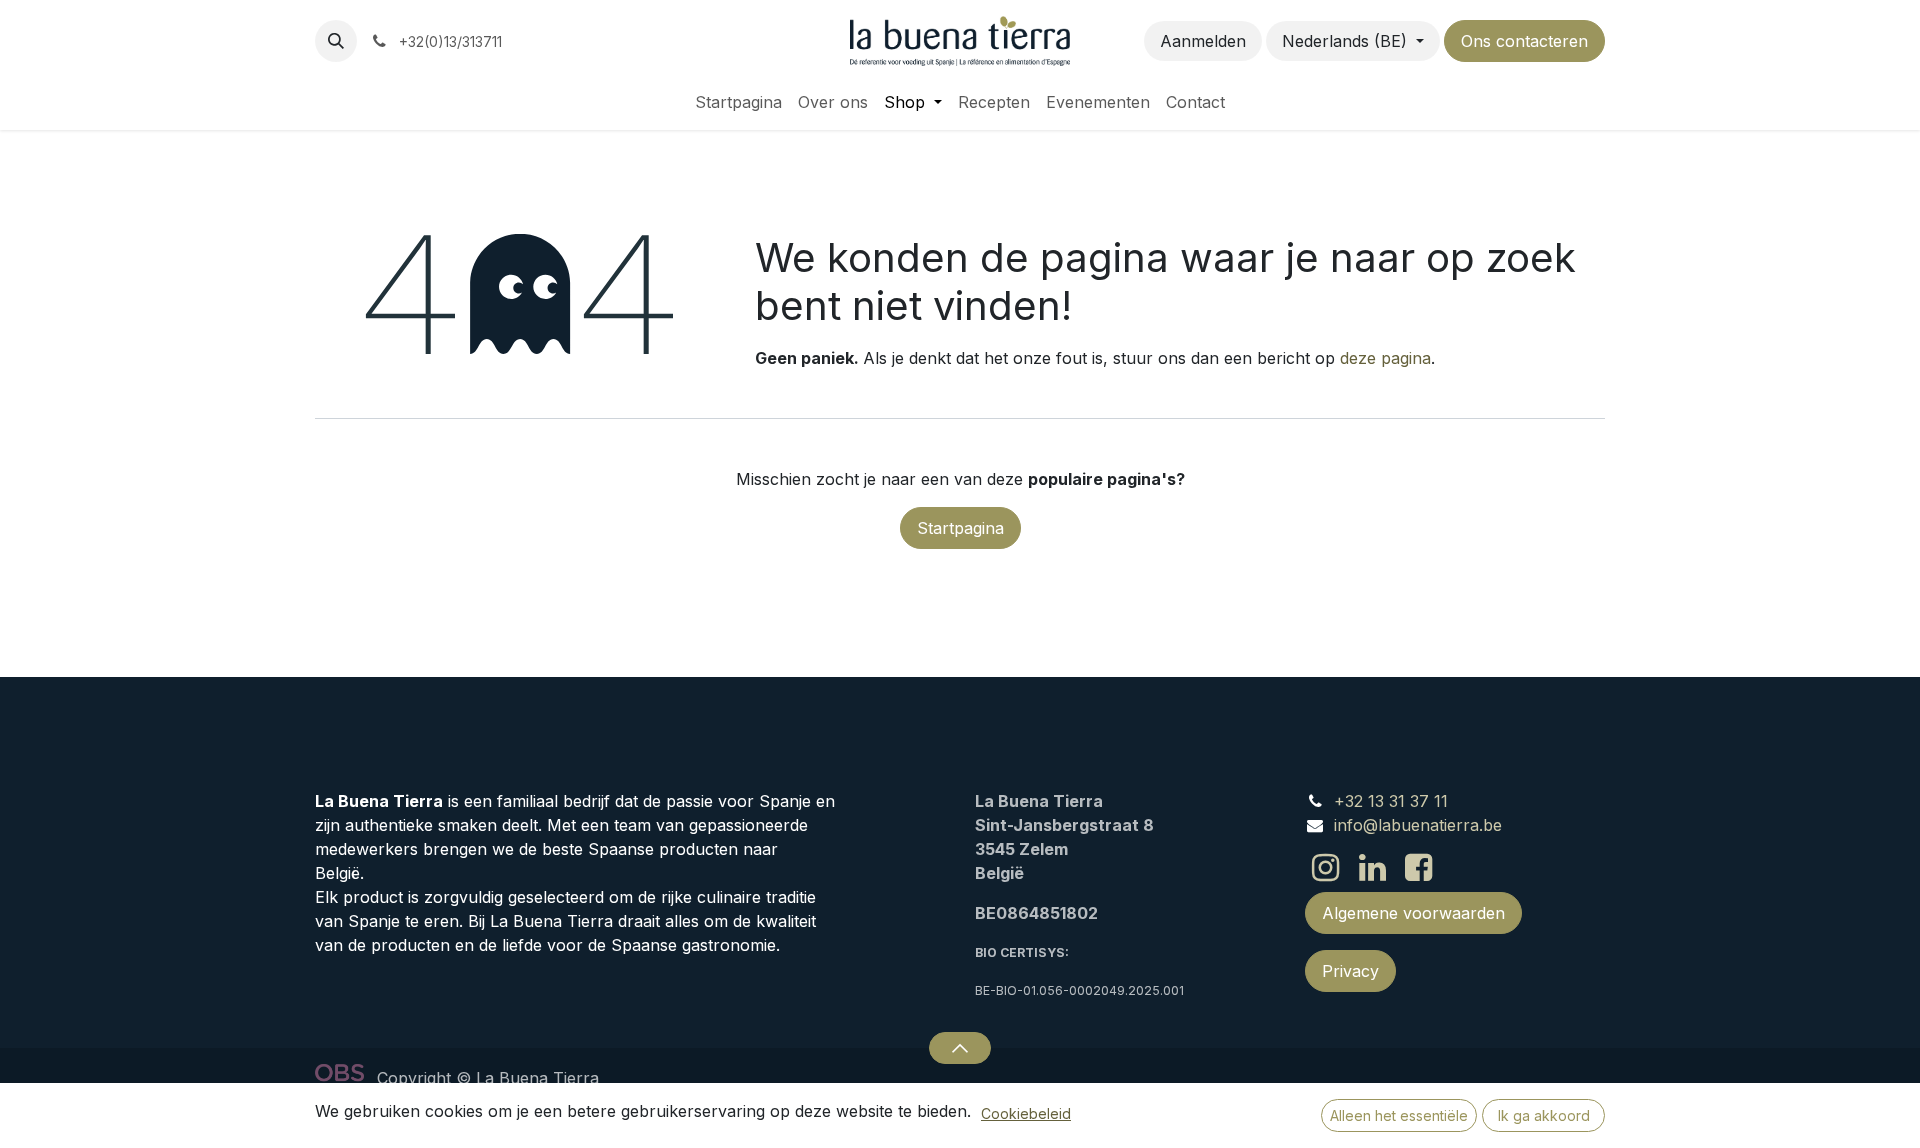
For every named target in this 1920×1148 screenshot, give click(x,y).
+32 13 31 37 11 (1391, 801)
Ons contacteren (1524, 41)
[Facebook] (1418, 868)
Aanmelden (1203, 41)
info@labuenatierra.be (1418, 825)
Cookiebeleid (1026, 1113)
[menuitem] (738, 102)
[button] (336, 41)
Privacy (1350, 971)
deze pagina (1385, 358)
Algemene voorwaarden (1413, 913)
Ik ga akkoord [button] (1544, 1115)
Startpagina (960, 528)
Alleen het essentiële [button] (1399, 1115)
